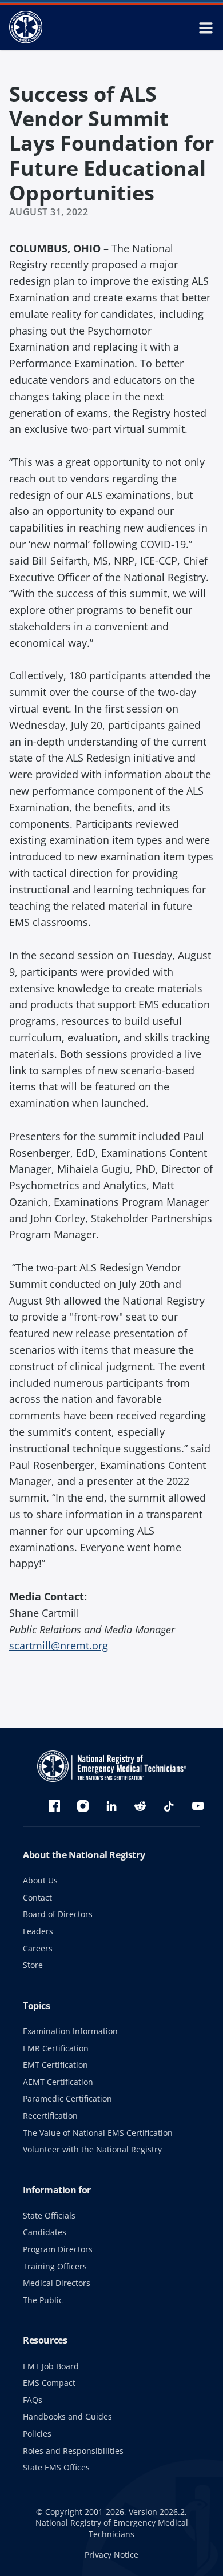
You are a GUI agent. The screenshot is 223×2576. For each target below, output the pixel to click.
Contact (37, 1897)
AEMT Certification (58, 2082)
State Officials (49, 2215)
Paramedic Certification (67, 2098)
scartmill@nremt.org (59, 1645)
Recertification (50, 2116)
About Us (40, 1880)
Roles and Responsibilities (73, 2451)
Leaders (38, 1931)
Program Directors (58, 2249)
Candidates (45, 2232)
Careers (38, 1948)
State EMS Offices (56, 2467)
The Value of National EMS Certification (98, 2133)
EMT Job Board (51, 2366)
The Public (43, 2300)
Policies (37, 2434)
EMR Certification (56, 2048)
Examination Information (70, 2031)
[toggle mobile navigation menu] (206, 27)
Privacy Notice (111, 2555)
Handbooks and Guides (67, 2416)
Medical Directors (57, 2283)
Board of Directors (58, 1914)
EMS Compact (49, 2383)
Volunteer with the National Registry (92, 2149)
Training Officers (55, 2266)
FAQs (33, 2400)
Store (33, 1965)
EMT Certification (55, 2065)
